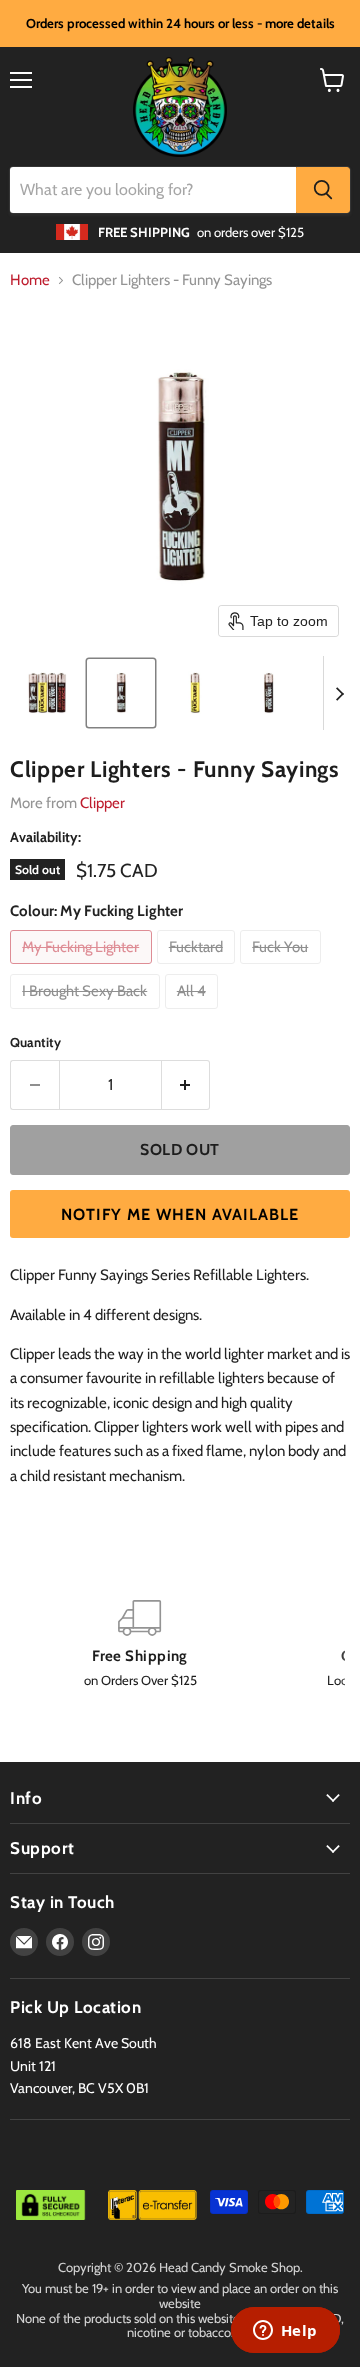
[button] (47, 693)
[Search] (323, 190)
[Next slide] (339, 693)
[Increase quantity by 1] (186, 1085)
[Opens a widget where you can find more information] (285, 2332)
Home (30, 280)
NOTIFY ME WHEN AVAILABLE (180, 1214)
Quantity (35, 1042)
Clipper (102, 803)
